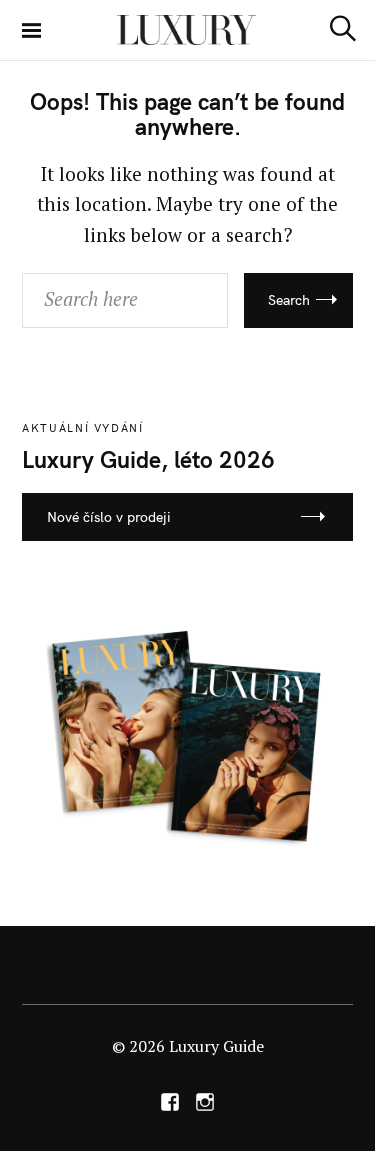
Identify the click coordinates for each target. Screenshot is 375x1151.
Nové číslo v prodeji (109, 517)
